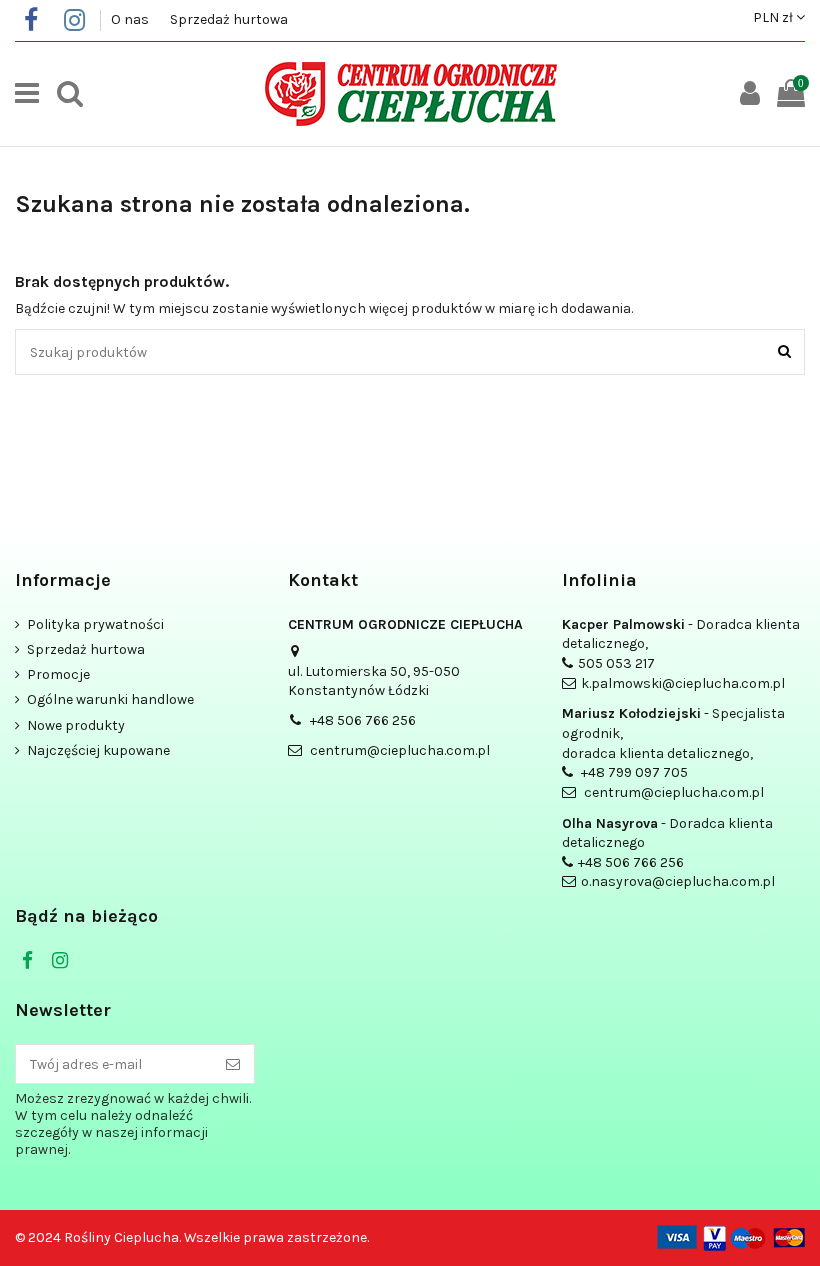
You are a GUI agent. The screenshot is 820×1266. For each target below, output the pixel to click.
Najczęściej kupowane (98, 750)
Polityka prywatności (95, 624)
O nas (131, 19)
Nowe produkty (76, 725)
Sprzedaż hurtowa (229, 19)
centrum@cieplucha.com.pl (400, 750)
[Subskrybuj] (233, 1064)
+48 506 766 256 (363, 720)
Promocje (58, 674)
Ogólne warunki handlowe (110, 699)
